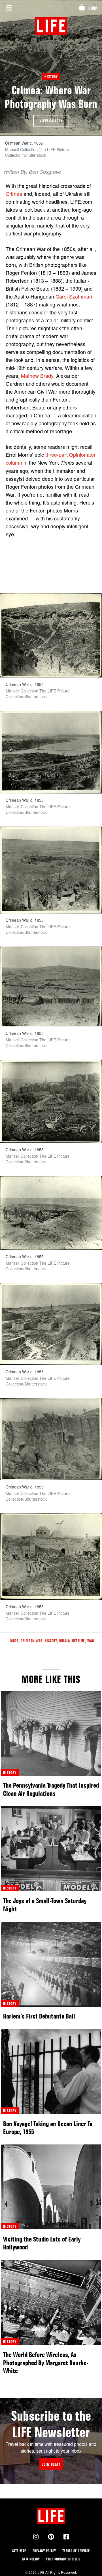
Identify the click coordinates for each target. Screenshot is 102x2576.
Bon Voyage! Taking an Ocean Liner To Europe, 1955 (48, 2128)
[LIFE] (51, 26)
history (10, 1772)
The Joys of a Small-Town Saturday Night (45, 1905)
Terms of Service (76, 2551)
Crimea (14, 194)
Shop (93, 8)
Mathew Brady (37, 376)
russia (64, 1641)
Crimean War (32, 1641)
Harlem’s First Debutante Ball (39, 2016)
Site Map (19, 2551)
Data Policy (31, 2559)
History (51, 76)
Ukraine (78, 1641)
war (91, 1641)
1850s (14, 1641)
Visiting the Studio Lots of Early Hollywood (42, 2243)
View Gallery (51, 121)
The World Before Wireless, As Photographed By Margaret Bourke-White (46, 2363)
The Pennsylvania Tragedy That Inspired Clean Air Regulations (51, 1789)
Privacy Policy (44, 2551)
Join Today (51, 2464)
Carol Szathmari (74, 296)
